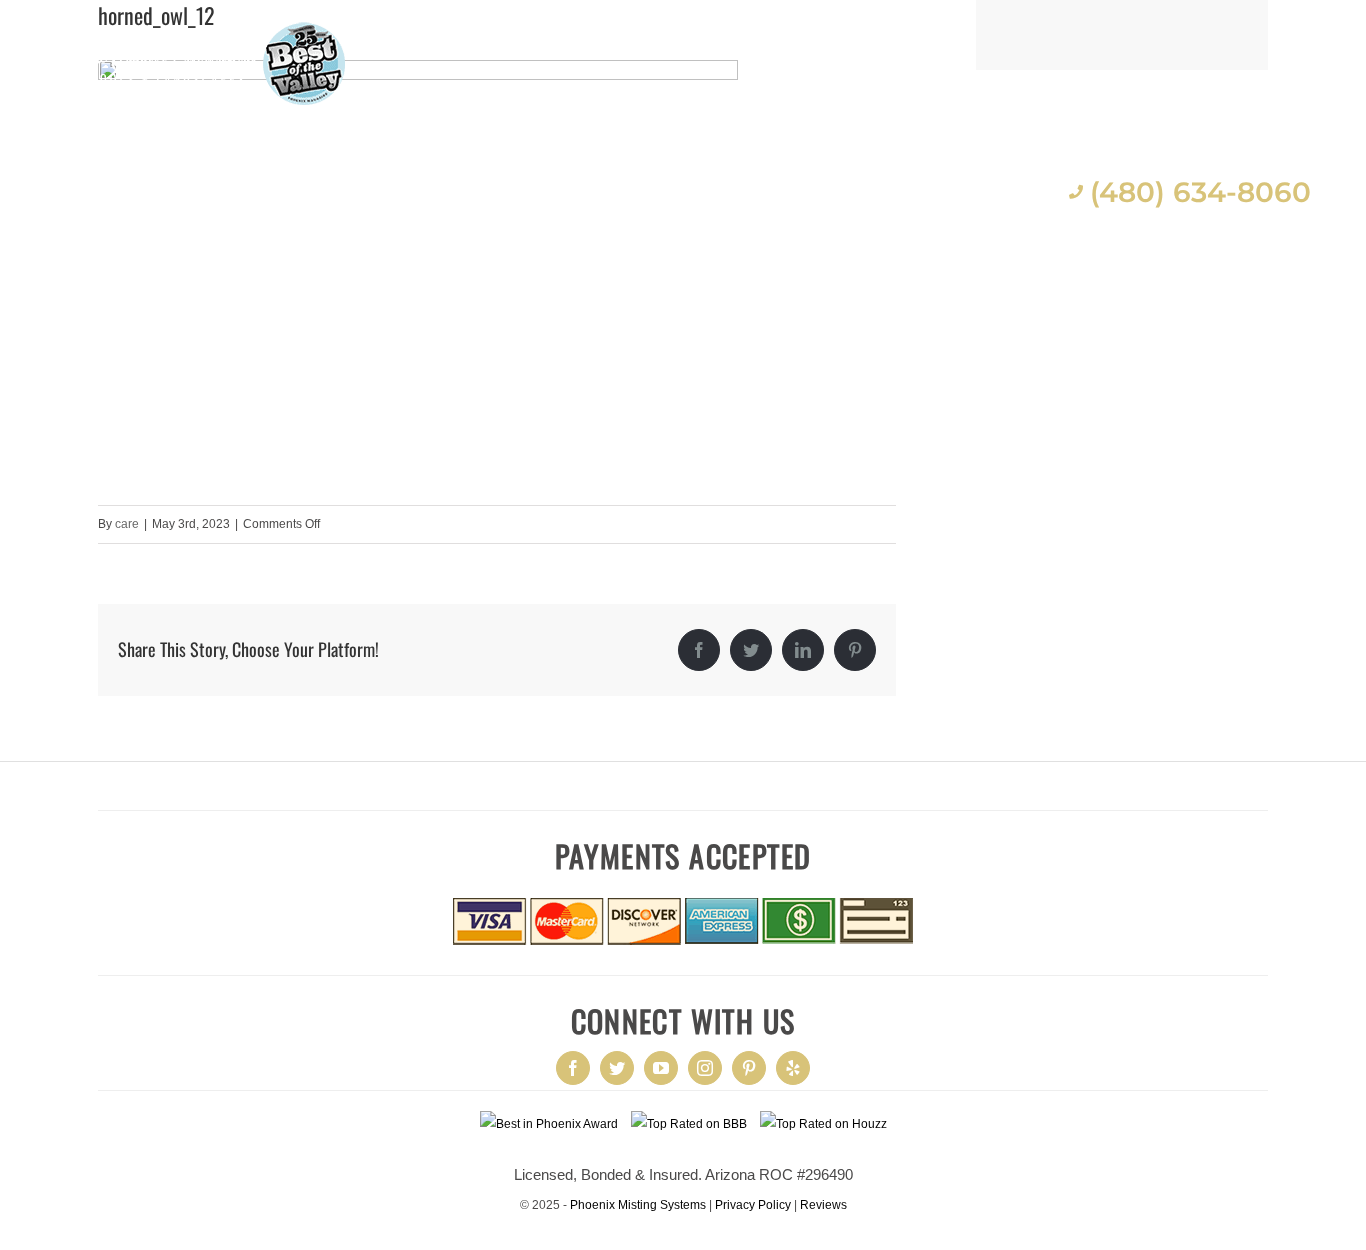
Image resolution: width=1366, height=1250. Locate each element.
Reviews (823, 1205)
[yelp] (793, 1068)
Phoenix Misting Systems (638, 1205)
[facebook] (573, 1068)
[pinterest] (749, 1068)
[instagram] (705, 1068)
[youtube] (661, 1068)
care (127, 524)
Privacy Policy (753, 1205)
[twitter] (617, 1068)
